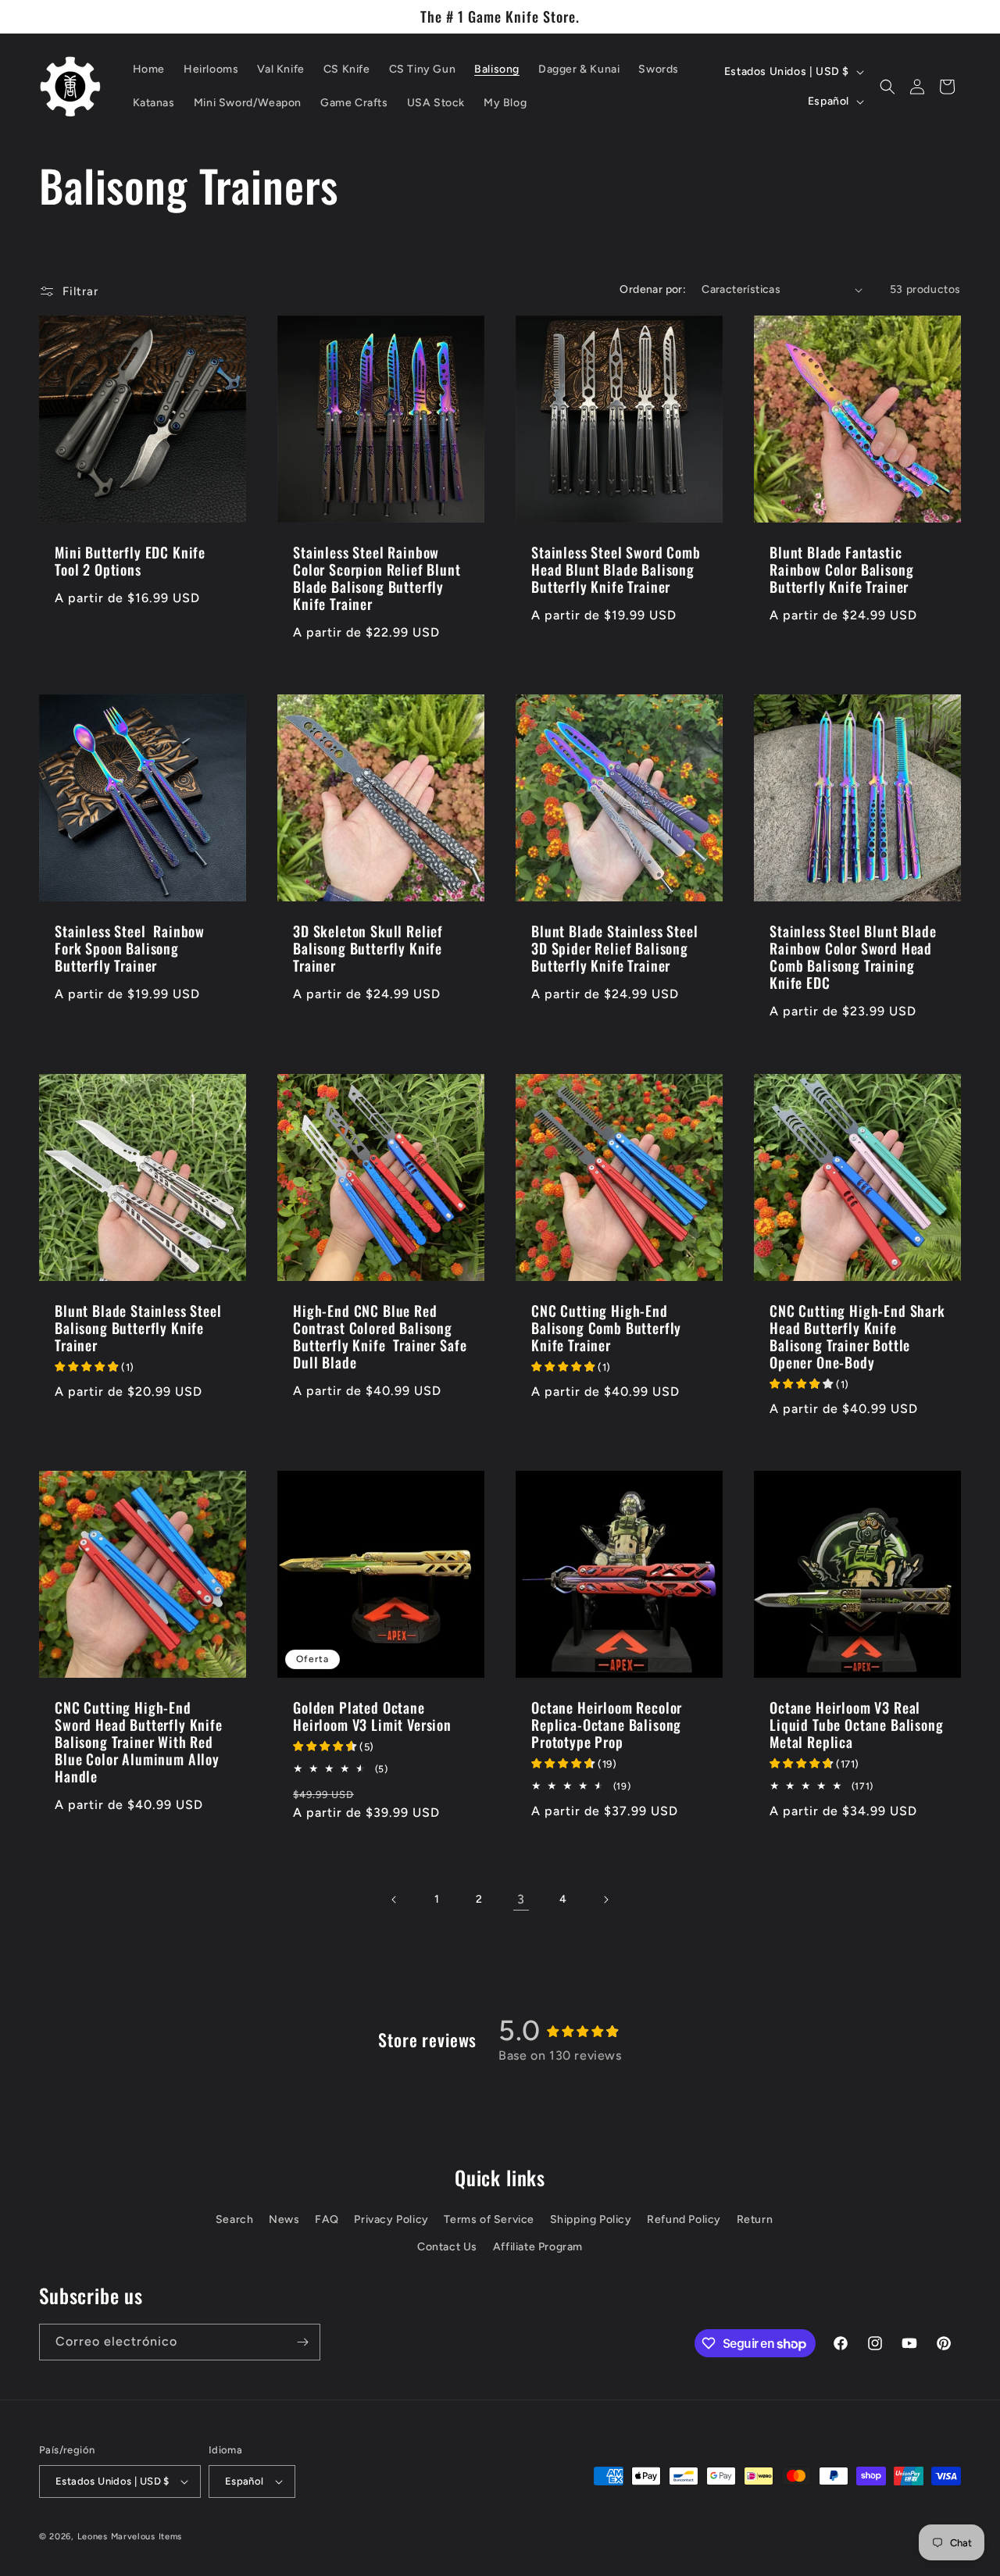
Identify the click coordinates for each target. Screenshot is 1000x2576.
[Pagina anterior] (395, 1900)
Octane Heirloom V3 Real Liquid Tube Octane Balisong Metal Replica (857, 1725)
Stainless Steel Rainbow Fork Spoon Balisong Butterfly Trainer (130, 948)
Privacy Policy (391, 2219)
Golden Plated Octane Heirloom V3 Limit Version (372, 1716)
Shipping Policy (591, 2219)
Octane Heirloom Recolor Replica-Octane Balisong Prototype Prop (607, 1725)
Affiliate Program (538, 2247)
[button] (887, 87)
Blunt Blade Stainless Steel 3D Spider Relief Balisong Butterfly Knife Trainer (615, 948)
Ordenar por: (653, 289)
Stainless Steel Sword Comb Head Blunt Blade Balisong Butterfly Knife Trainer (616, 569)
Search (235, 2219)
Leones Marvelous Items (130, 2537)
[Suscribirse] (302, 2342)
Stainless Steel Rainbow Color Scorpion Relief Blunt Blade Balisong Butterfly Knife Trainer (377, 578)
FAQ (327, 2219)
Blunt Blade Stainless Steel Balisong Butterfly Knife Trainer (138, 1328)
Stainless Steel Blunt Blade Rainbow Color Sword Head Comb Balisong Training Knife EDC (853, 957)
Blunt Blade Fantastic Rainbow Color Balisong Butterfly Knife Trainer (841, 569)
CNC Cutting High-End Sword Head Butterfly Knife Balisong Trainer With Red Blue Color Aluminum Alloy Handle (139, 1742)
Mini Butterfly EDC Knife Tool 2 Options (130, 561)
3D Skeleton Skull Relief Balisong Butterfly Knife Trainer (368, 948)
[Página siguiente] (605, 1900)
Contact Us (447, 2247)
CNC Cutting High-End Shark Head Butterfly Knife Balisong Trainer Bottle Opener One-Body (857, 1336)
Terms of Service (489, 2219)
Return (755, 2219)
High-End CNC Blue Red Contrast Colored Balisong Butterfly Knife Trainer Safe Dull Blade (380, 1336)
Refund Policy (684, 2219)
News (284, 2219)
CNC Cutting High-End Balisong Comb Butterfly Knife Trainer (606, 1328)
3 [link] (521, 1899)
